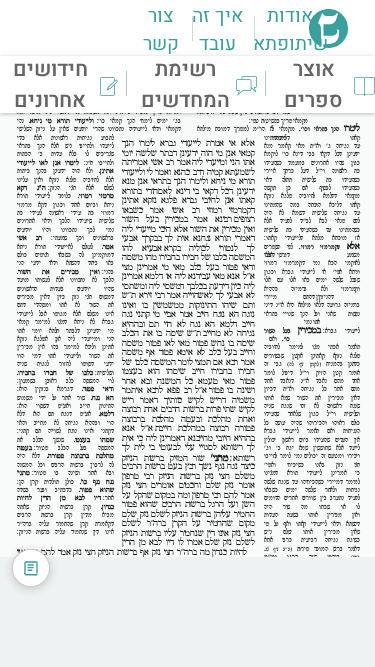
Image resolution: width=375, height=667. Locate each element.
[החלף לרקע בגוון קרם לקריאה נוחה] (31, 568)
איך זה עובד (217, 30)
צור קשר (161, 30)
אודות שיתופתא (290, 30)
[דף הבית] (328, 42)
